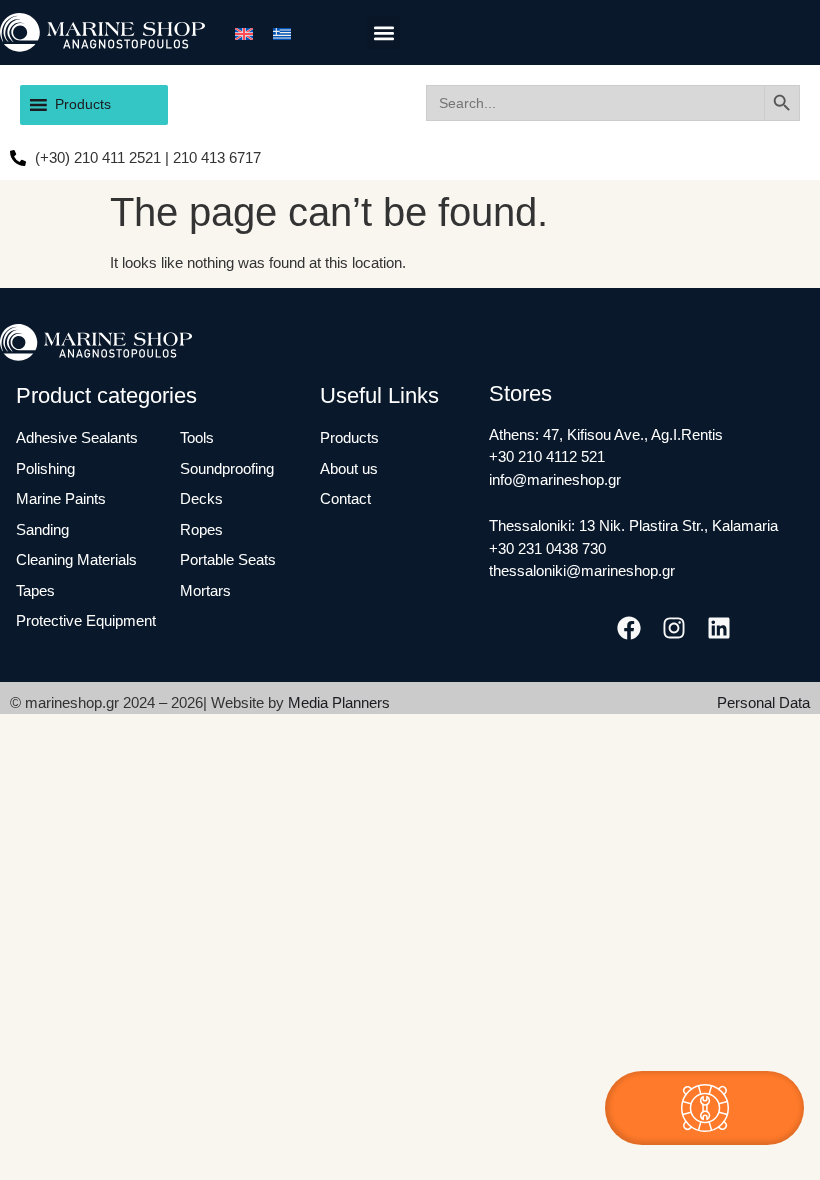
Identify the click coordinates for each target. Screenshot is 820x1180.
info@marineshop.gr (555, 479)
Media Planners (339, 702)
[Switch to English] (244, 32)
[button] (383, 32)
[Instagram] (674, 628)
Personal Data (763, 702)
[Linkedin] (719, 628)
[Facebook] (628, 628)
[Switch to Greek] (282, 32)
